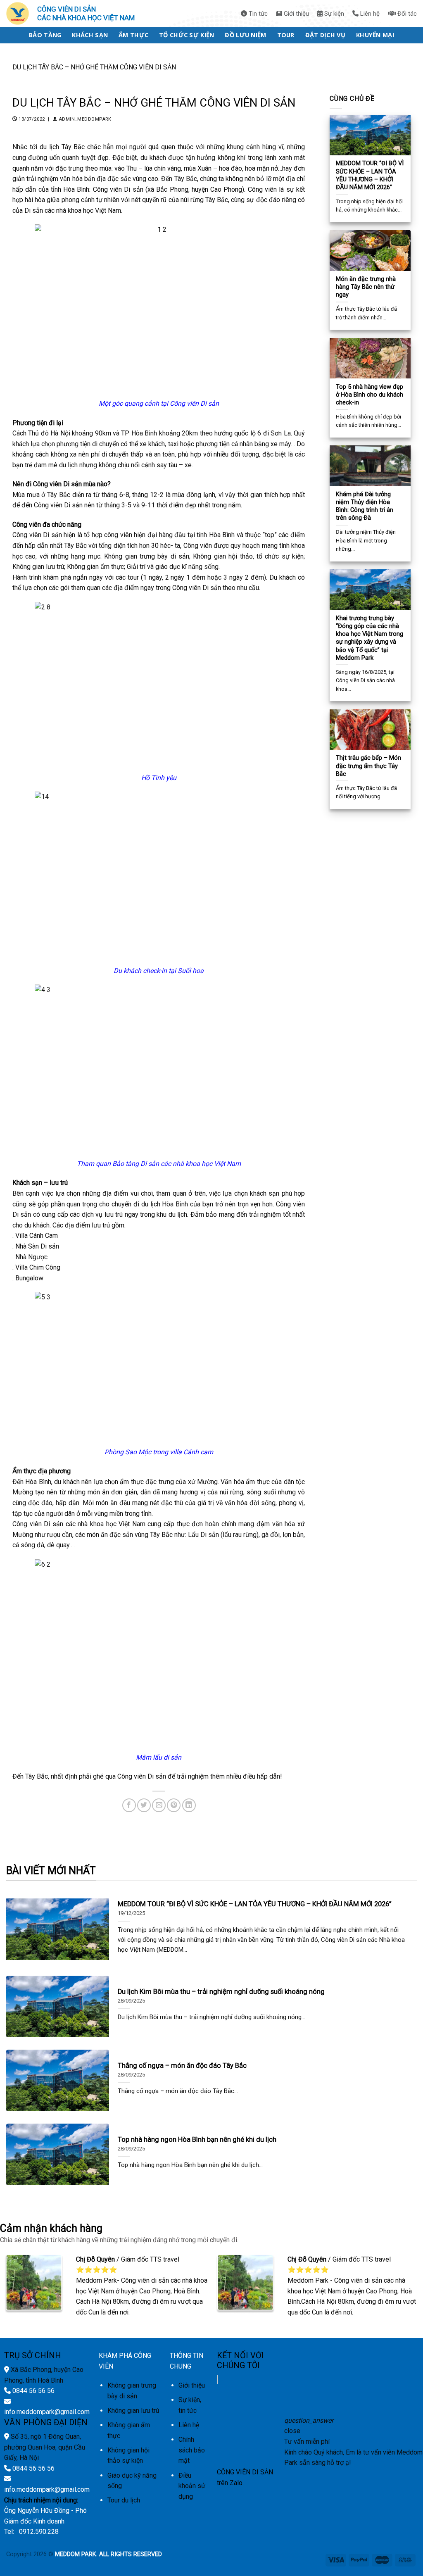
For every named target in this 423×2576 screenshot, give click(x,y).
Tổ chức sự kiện (187, 35)
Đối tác (406, 14)
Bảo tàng (45, 35)
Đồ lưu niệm (245, 35)
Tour (286, 35)
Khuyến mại (375, 35)
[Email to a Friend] (159, 1805)
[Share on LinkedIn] (189, 1805)
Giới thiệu (296, 14)
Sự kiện (333, 14)
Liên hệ (369, 14)
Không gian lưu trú (133, 2411)
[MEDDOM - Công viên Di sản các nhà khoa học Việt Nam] (20, 13)
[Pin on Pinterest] (174, 1805)
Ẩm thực (133, 35)
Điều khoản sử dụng (192, 2486)
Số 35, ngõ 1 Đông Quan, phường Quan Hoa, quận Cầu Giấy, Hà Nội (45, 2447)
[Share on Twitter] (144, 1805)
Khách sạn (90, 35)
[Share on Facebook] (129, 1805)
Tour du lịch (124, 2500)
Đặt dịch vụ (325, 35)
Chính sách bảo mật (192, 2450)
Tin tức (257, 14)
